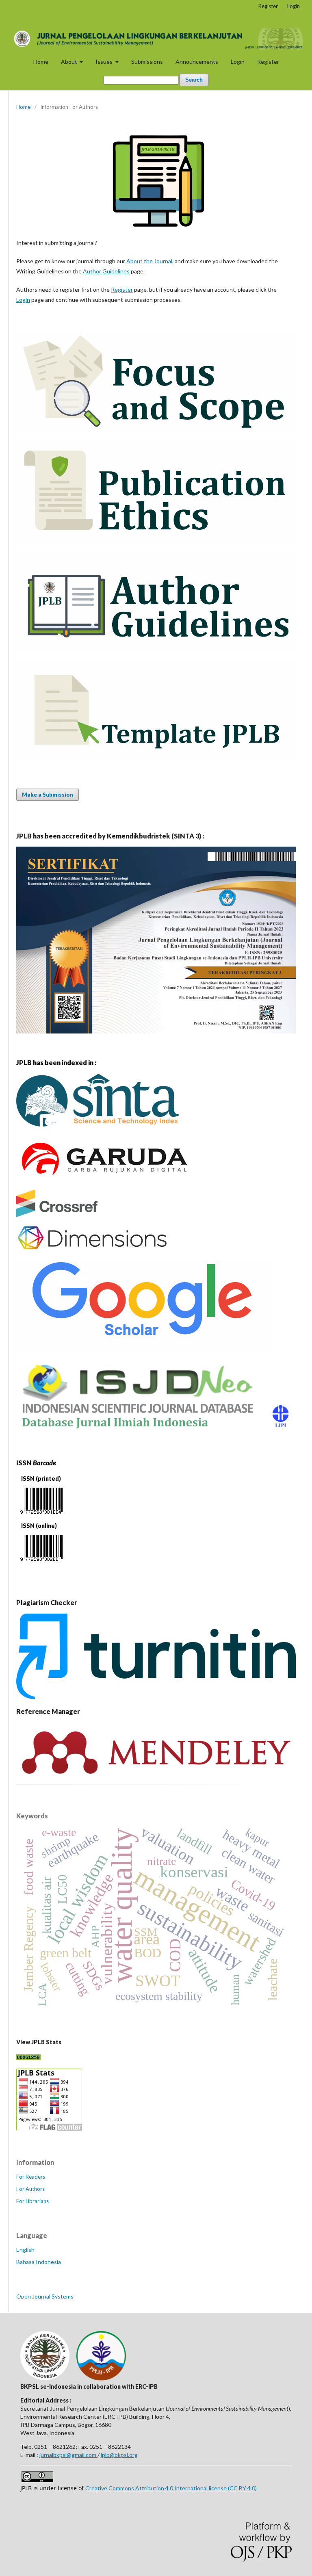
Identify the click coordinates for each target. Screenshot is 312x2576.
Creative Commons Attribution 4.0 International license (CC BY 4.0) (171, 2488)
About (70, 62)
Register (268, 62)
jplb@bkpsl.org (119, 2455)
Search (194, 80)
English (25, 2250)
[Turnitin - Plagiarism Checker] (156, 1697)
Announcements (197, 62)
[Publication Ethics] (156, 540)
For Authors (30, 2189)
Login (238, 62)
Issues (105, 62)
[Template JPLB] (156, 759)
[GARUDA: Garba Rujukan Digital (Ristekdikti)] (103, 1179)
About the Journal (149, 261)
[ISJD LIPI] (156, 1431)
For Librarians (32, 2201)
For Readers (31, 2177)
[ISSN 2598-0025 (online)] (41, 1563)
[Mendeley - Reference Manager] (156, 1782)
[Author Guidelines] (156, 650)
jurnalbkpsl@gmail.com (68, 2455)
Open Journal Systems (45, 2296)
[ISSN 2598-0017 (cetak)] (41, 1515)
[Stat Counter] (28, 2058)
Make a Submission (48, 795)
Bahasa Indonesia (39, 2262)
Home (41, 62)
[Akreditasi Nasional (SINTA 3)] (156, 1031)
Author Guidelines (106, 271)
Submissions (147, 62)
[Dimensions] (93, 1249)
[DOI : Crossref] (57, 1215)
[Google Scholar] (143, 1349)
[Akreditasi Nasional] (97, 1130)
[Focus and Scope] (156, 430)
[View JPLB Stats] (49, 2129)
